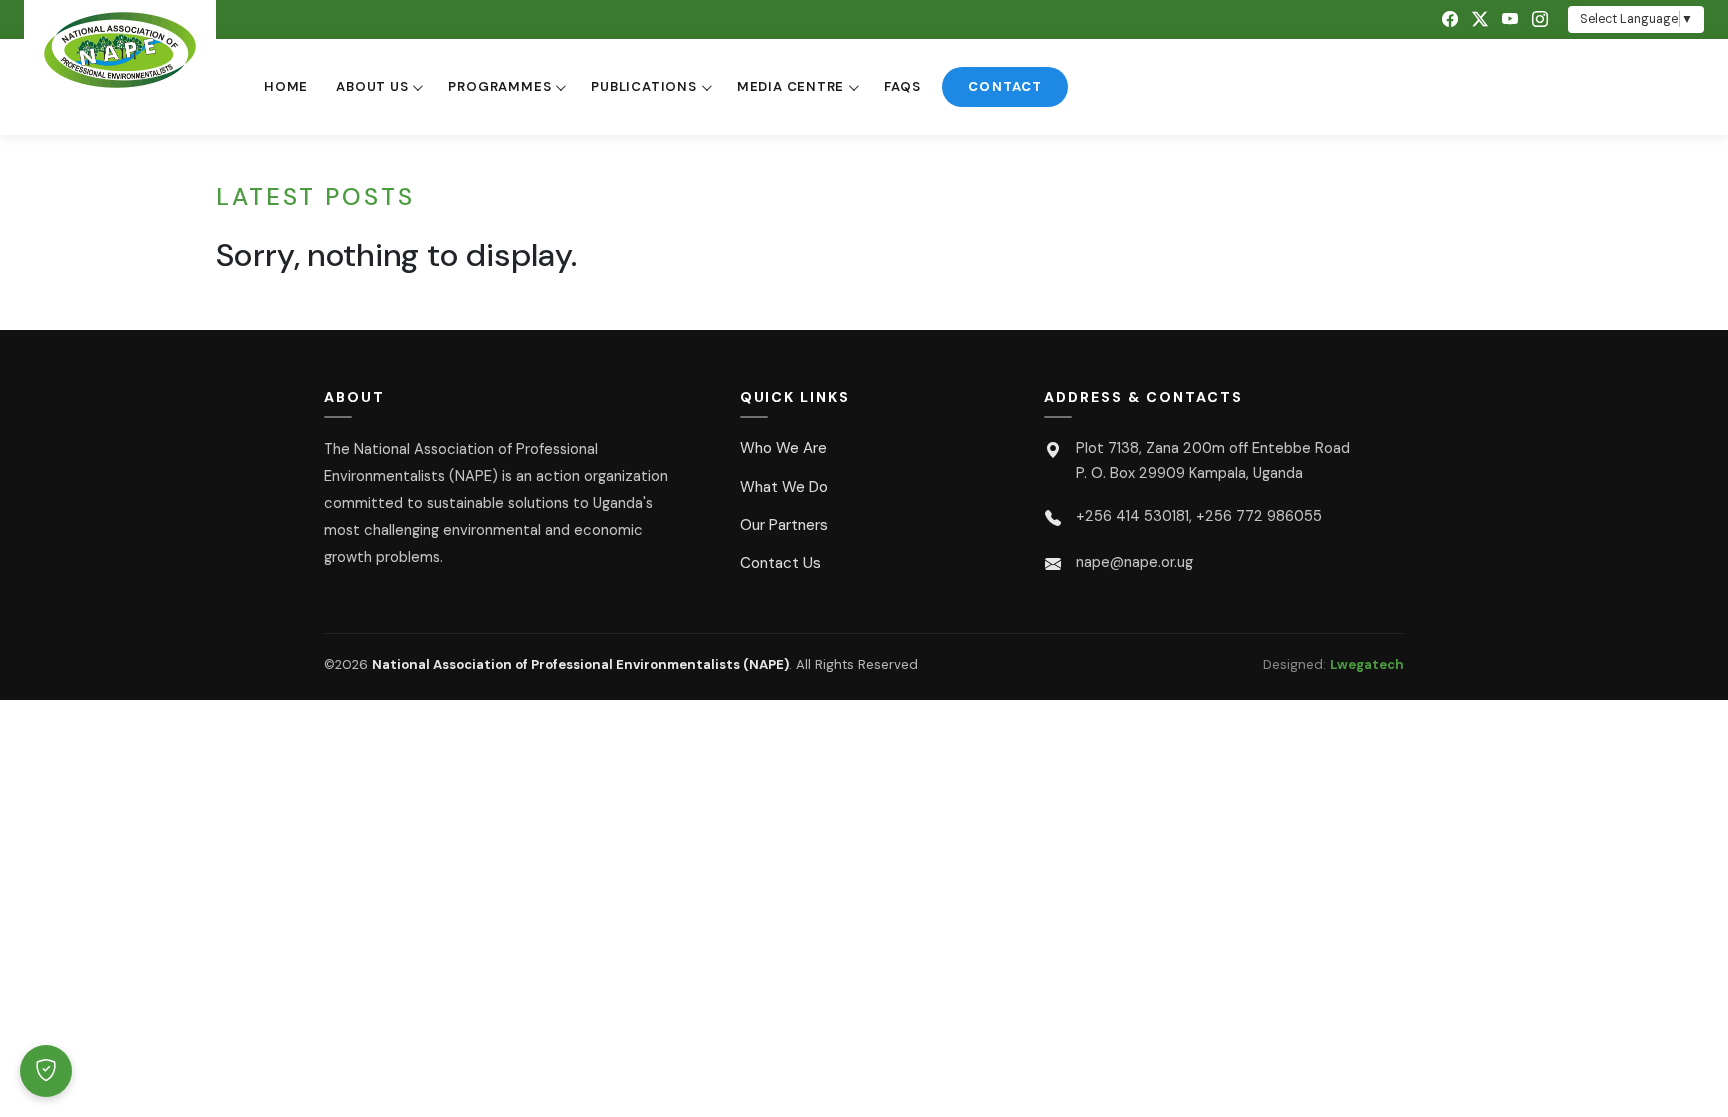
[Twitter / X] (1480, 19)
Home (286, 86)
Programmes (499, 86)
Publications (643, 86)
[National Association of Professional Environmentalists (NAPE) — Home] (120, 50)
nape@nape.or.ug (1134, 562)
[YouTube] (1510, 19)
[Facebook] (1450, 19)
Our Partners (784, 525)
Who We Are (783, 448)
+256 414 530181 (1132, 516)
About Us (372, 86)
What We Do (784, 487)
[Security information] (46, 1071)
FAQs (902, 86)
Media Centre (790, 86)
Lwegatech (1367, 664)
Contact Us (780, 563)
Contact (1004, 86)
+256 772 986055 (1259, 516)
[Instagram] (1540, 19)
